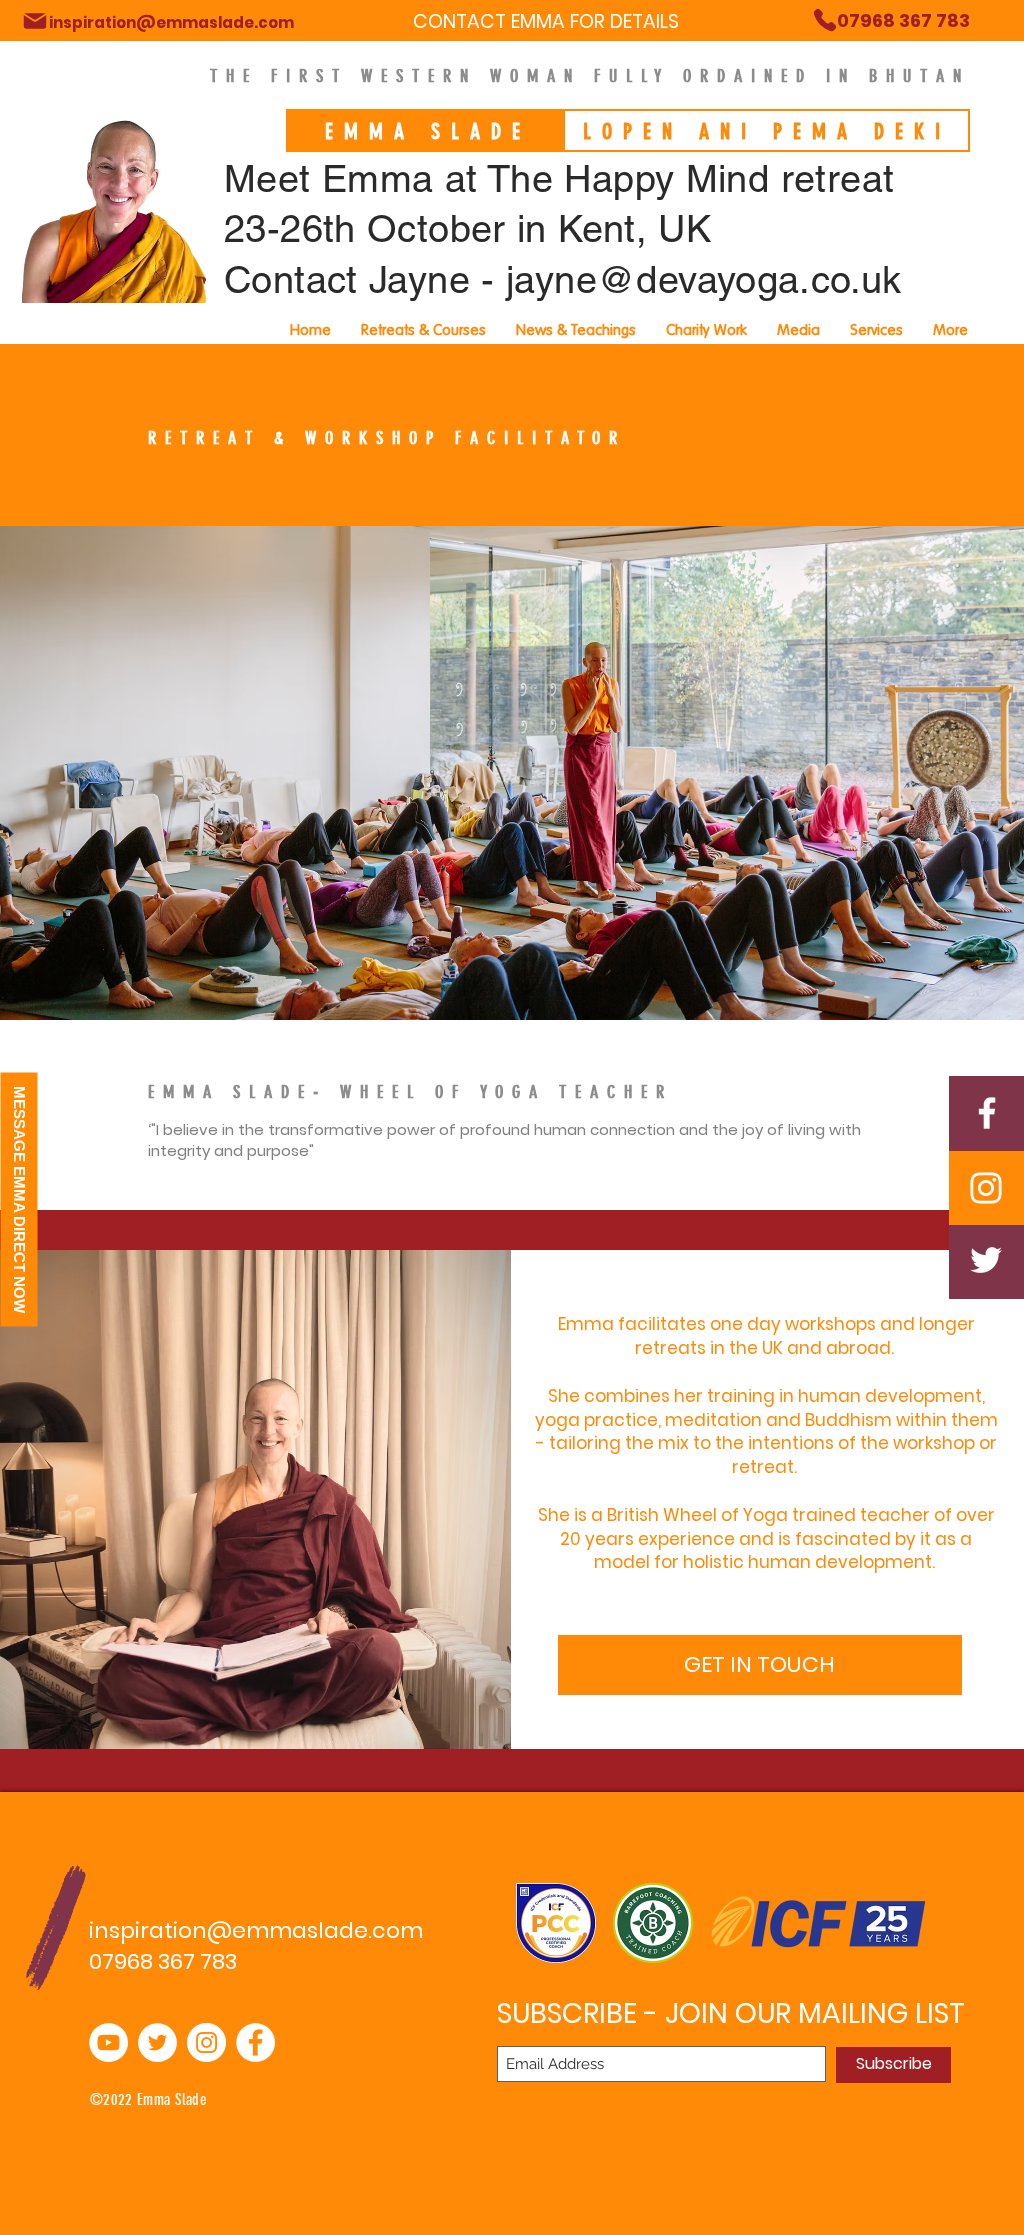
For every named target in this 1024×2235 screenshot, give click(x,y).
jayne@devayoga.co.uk (704, 280)
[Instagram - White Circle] (206, 2042)
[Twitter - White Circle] (157, 2042)
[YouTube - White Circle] (108, 2042)
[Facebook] (987, 1113)
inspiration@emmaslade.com (256, 1930)
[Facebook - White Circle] (255, 2042)
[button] (876, 330)
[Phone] (35, 21)
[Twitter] (986, 1260)
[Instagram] (986, 1188)
